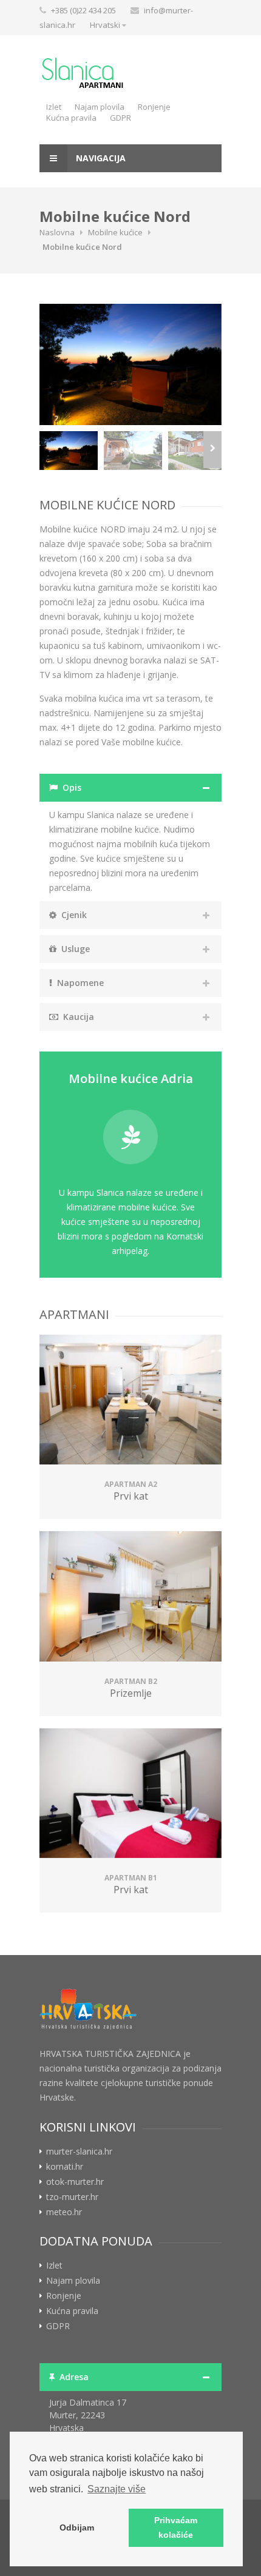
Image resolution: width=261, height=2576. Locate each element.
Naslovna (57, 232)
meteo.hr (64, 2212)
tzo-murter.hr (72, 2197)
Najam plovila (100, 107)
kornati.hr (65, 2167)
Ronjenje (154, 107)
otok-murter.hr (75, 2182)
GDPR (120, 118)
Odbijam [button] (77, 2527)
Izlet (54, 107)
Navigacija (100, 158)
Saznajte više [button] (117, 2489)
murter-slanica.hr (79, 2152)
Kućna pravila (71, 118)
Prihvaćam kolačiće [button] (176, 2527)
